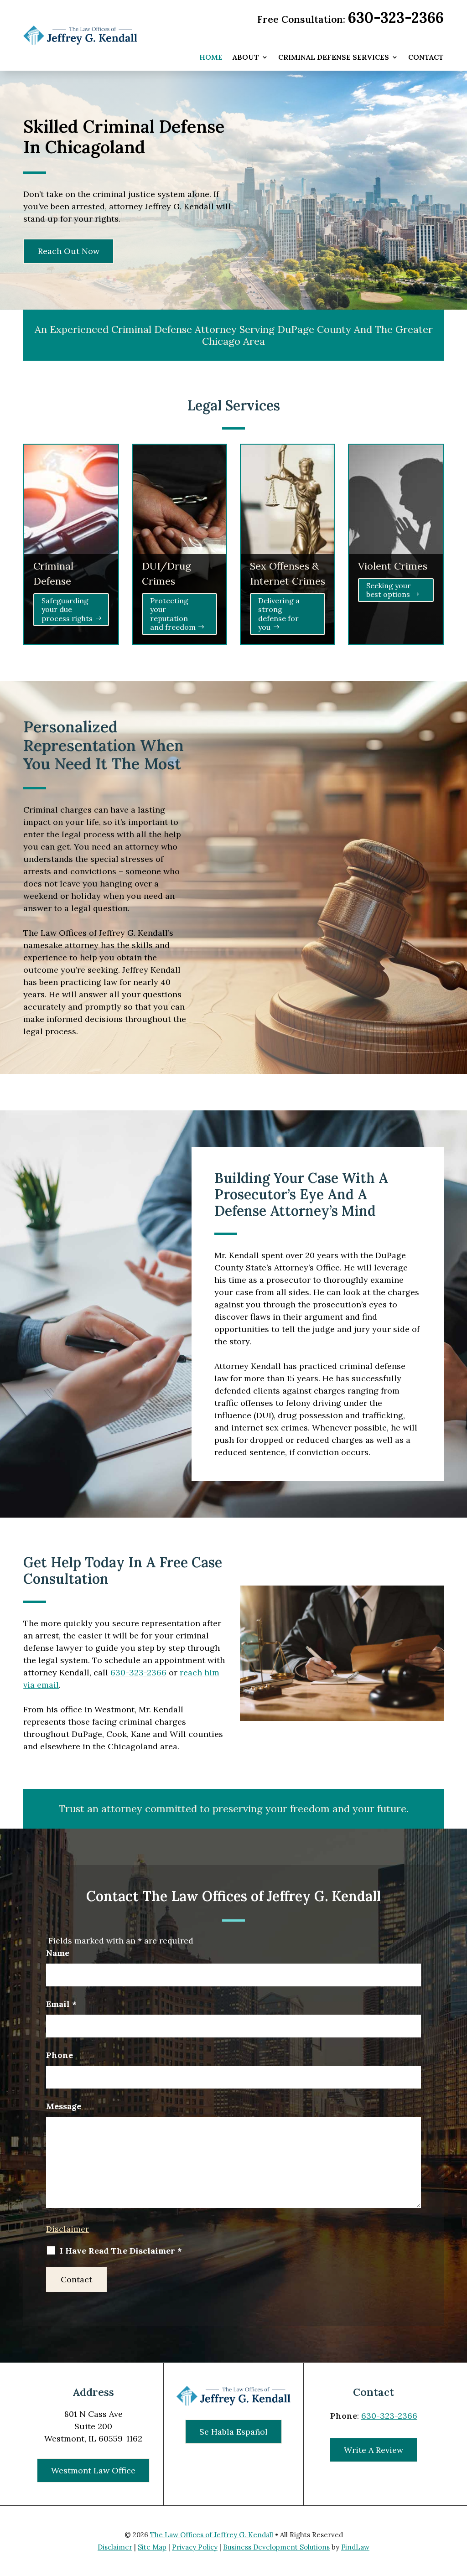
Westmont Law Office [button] (93, 2470)
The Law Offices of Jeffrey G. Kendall (212, 2535)
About (246, 58)
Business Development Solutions (276, 2547)
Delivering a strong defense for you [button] (279, 614)
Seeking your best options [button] (389, 590)
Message (64, 2106)
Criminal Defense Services (334, 58)
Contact (426, 58)
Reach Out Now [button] (69, 251)
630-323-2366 (396, 18)
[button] (458, 2510)
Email (61, 2004)
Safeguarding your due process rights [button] (67, 609)
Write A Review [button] (374, 2450)
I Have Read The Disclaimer (121, 2251)
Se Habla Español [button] (233, 2432)
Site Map (152, 2547)
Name (58, 1953)
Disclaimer (67, 2229)
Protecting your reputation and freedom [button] (173, 614)
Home (211, 58)
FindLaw (355, 2547)
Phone (60, 2055)
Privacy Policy (195, 2547)
